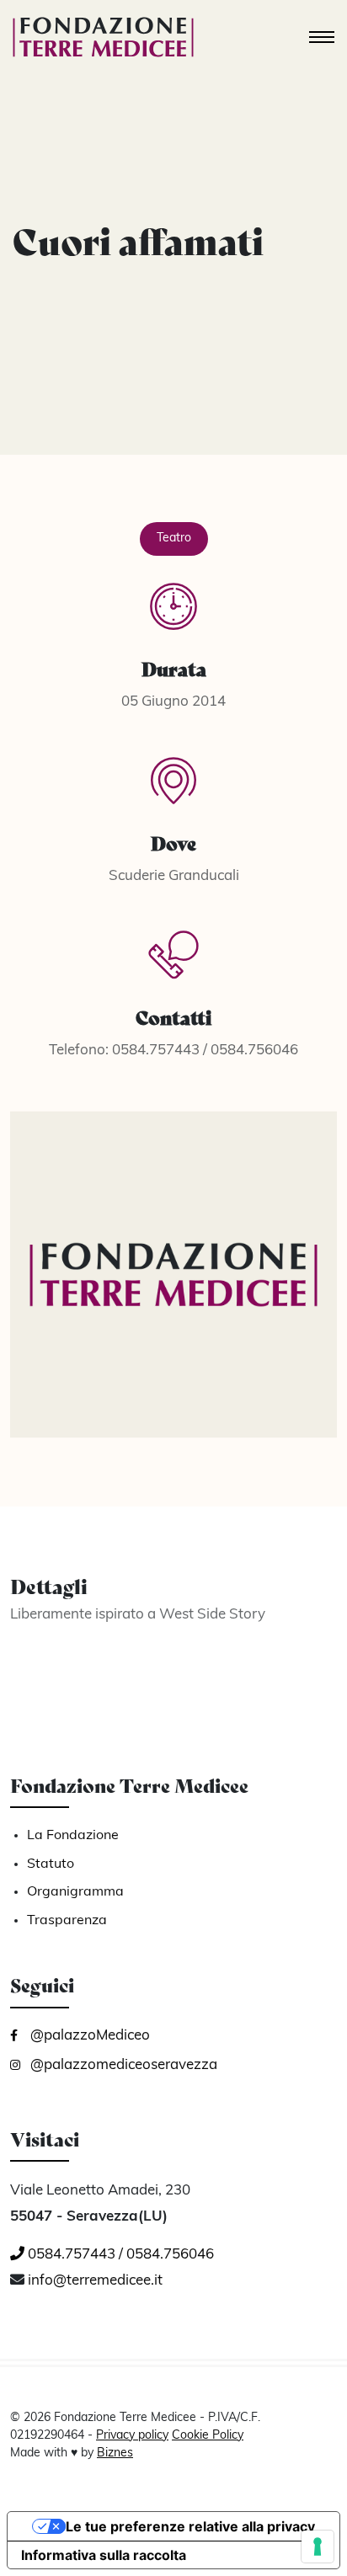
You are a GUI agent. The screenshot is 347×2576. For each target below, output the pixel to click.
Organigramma (75, 1892)
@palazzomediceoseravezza (122, 2065)
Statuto (51, 1864)
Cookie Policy (208, 2436)
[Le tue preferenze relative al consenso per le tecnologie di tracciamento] (318, 2547)
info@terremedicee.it (95, 2281)
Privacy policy (132, 2436)
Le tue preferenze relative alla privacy (190, 2526)
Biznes (115, 2453)
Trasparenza (67, 1921)
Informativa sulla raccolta (104, 2555)
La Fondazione (73, 1836)
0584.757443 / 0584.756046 (119, 2255)
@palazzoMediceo (88, 2036)
